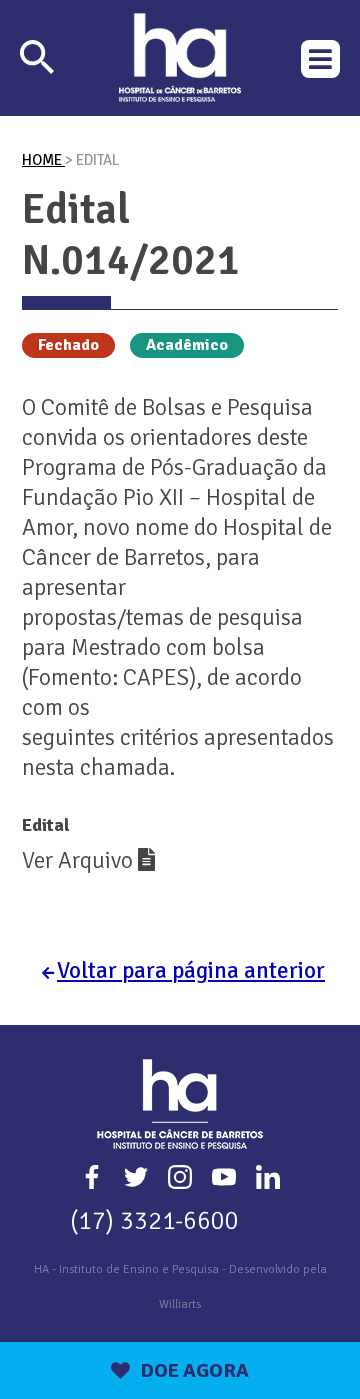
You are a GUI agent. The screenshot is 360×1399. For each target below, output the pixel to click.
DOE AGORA (194, 1370)
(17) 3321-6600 (154, 1220)
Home (43, 160)
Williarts (180, 1304)
